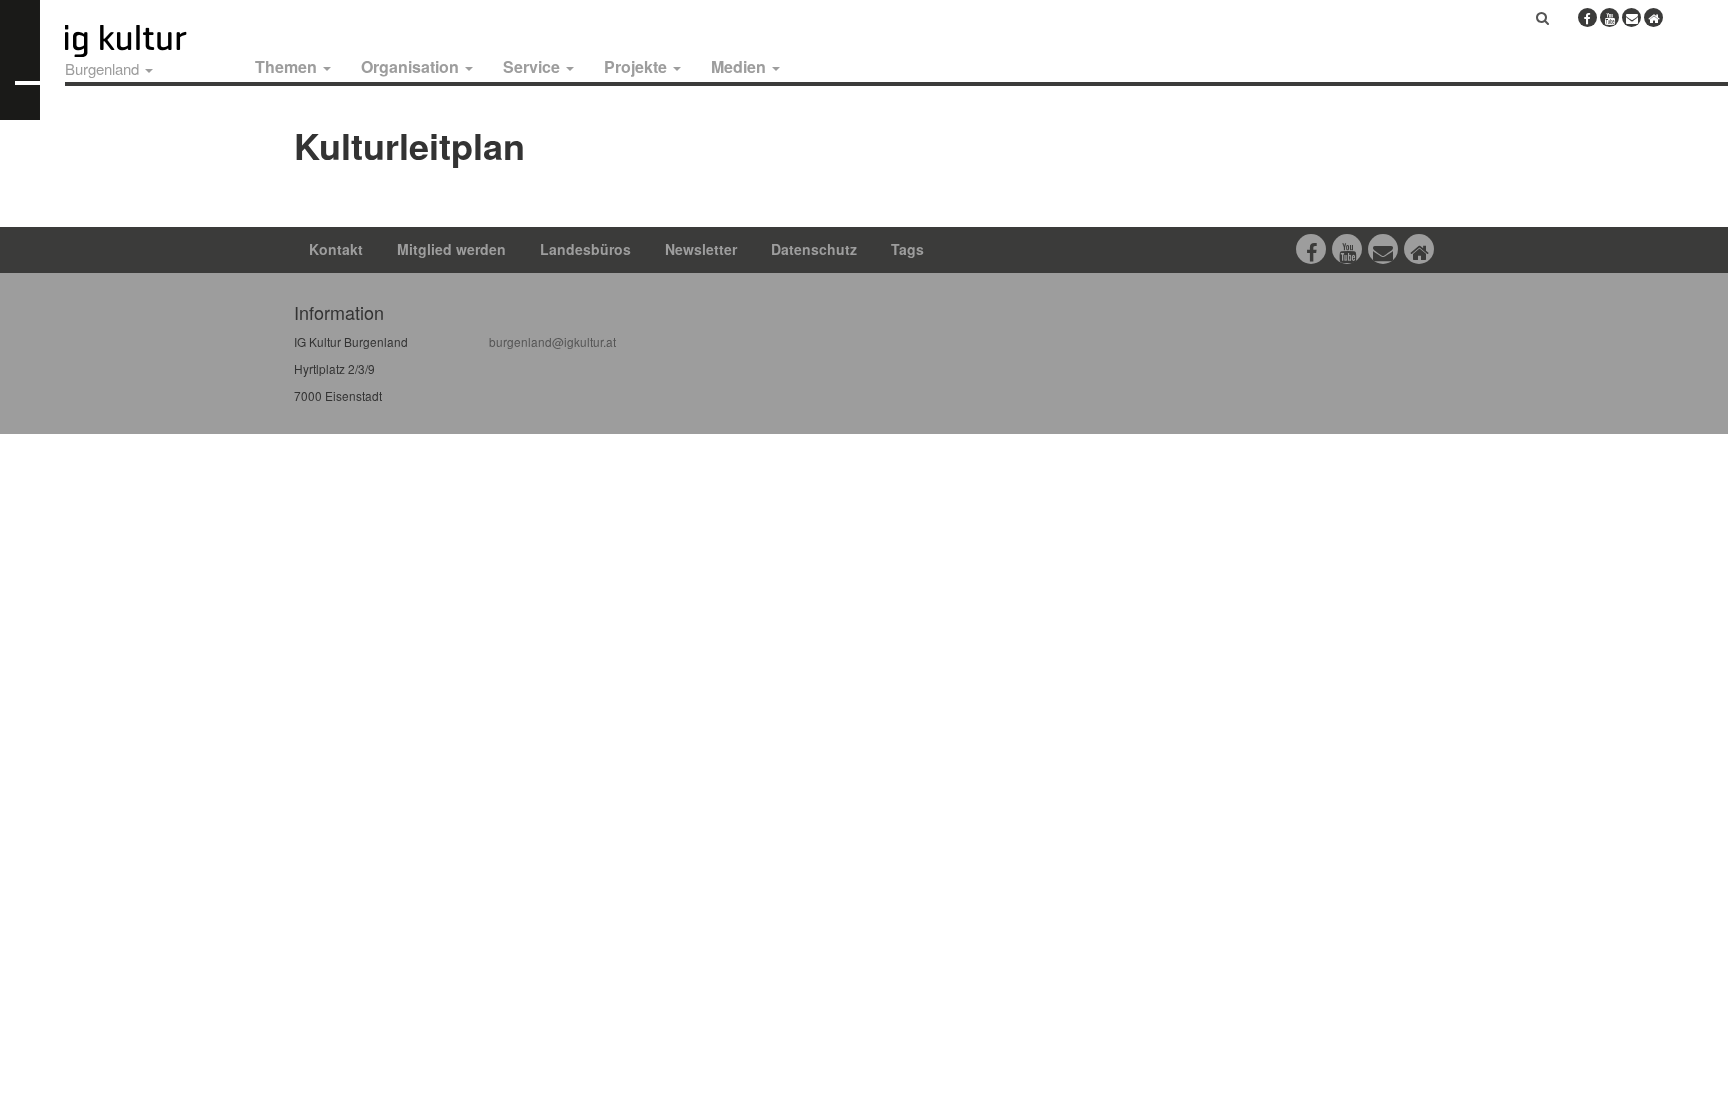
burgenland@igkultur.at (552, 341)
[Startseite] (148, 41)
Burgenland (104, 68)
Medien (740, 66)
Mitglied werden (451, 249)
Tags (907, 249)
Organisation (412, 66)
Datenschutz (814, 249)
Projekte (637, 66)
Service (533, 66)
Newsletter (701, 249)
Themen (288, 66)
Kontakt (336, 249)
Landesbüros (585, 249)
